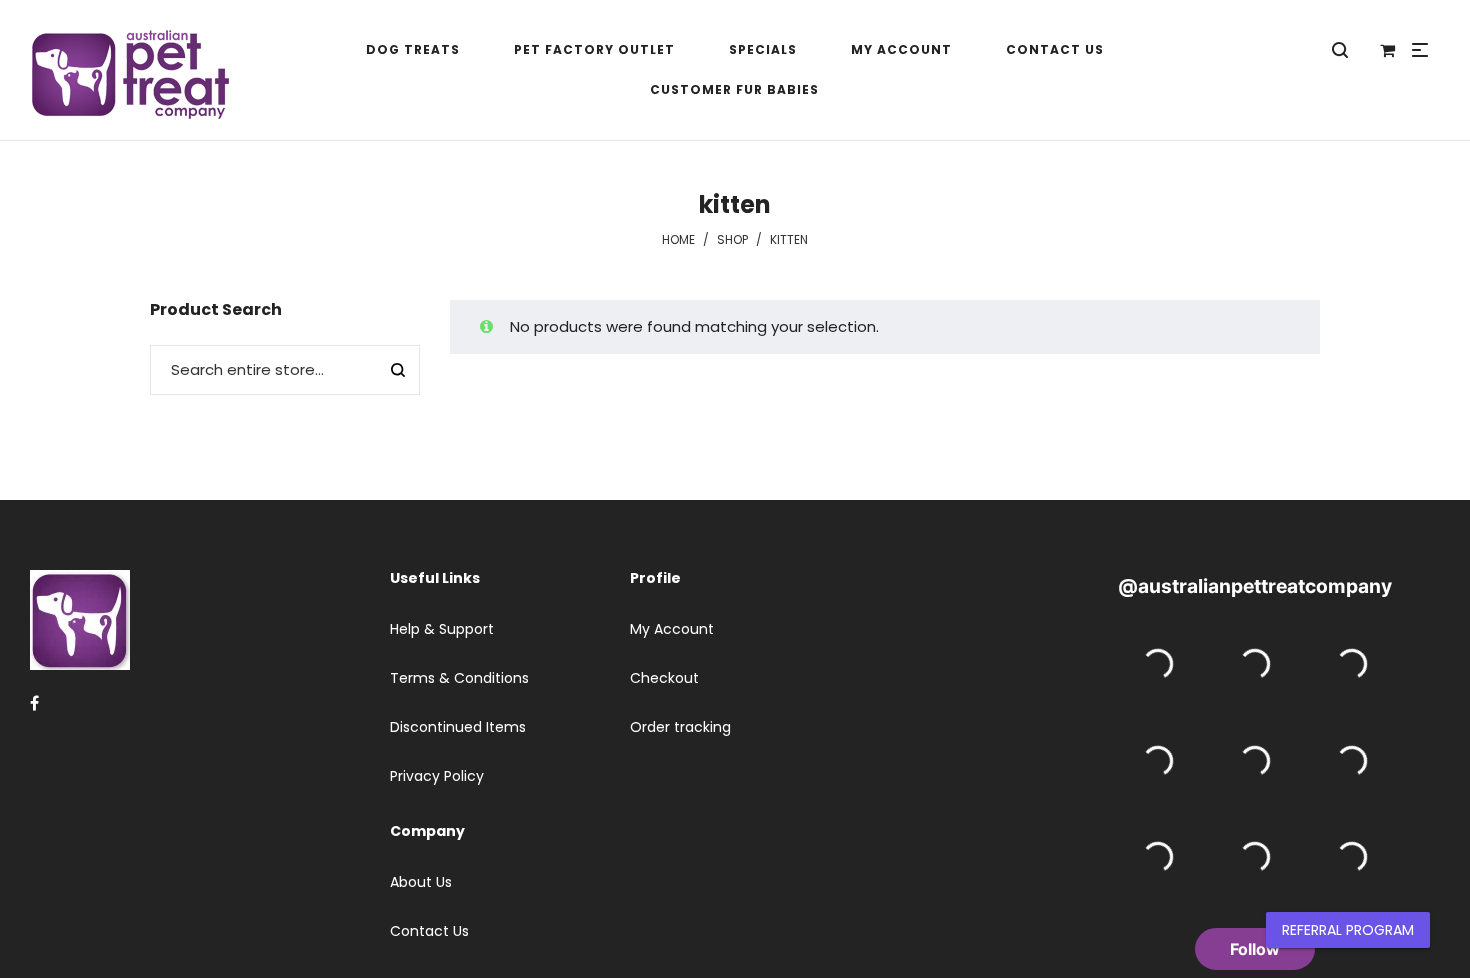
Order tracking (680, 727)
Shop (732, 239)
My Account (672, 629)
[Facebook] (34, 703)
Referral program (1348, 930)
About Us (421, 882)
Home (678, 239)
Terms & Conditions (459, 678)
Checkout (664, 678)
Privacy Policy (437, 776)
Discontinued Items (458, 727)
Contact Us (429, 931)
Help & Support (442, 629)
